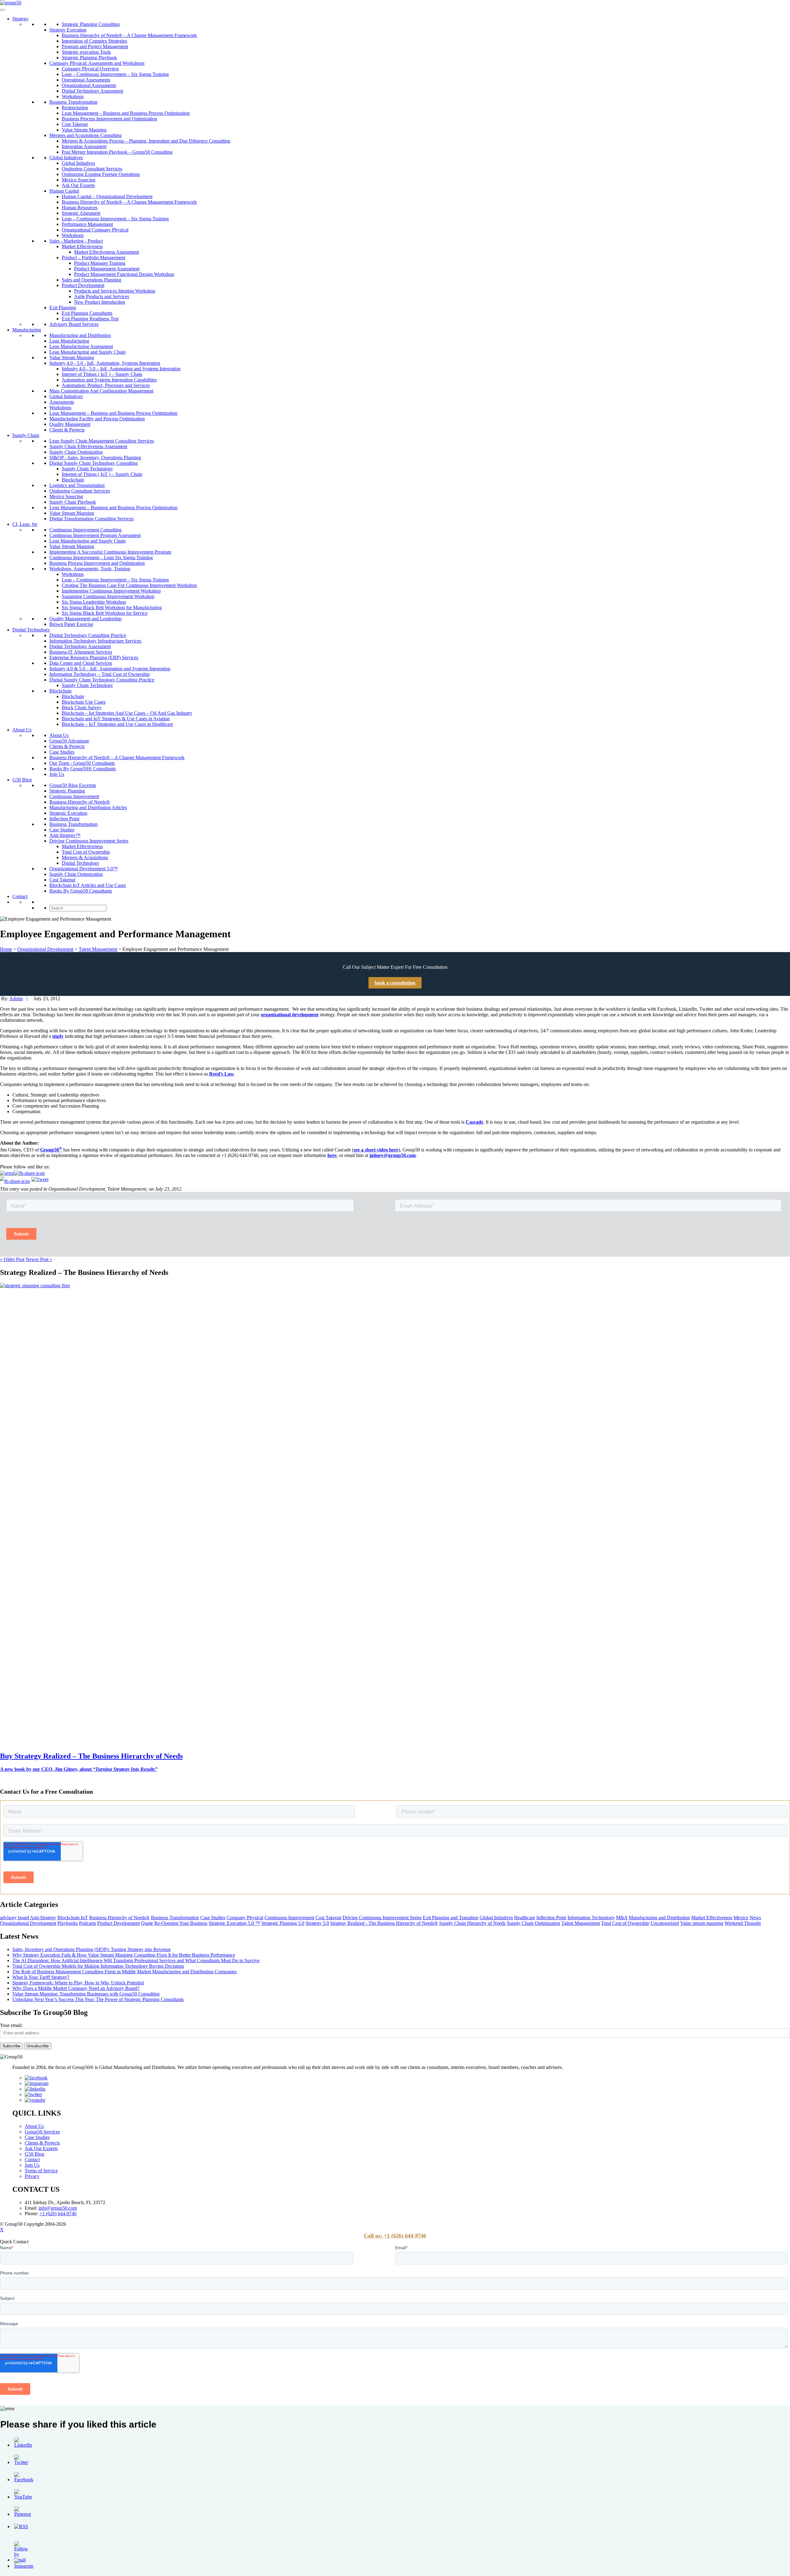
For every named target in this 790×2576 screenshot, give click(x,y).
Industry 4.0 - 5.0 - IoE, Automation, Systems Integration (105, 363)
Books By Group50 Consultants (81, 891)
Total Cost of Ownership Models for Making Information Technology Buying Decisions (98, 1966)
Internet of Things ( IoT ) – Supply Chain (102, 374)
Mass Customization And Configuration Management (101, 391)
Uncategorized (665, 1923)
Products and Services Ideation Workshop (115, 291)
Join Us (57, 774)
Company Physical (245, 1918)
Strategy (20, 19)
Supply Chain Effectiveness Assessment (88, 446)
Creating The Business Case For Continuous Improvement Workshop (129, 585)
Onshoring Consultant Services (92, 169)
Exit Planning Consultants (87, 313)
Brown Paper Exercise (71, 624)
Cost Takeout (75, 124)
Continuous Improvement (74, 796)
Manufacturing (27, 330)
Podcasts (87, 1923)
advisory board (15, 1918)
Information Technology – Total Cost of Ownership (100, 674)
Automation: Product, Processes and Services (106, 385)
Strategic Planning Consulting (91, 24)
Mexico (741, 1918)
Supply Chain (26, 435)
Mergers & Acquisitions (85, 857)
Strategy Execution (68, 30)
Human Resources (80, 208)
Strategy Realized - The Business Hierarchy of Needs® (384, 1923)
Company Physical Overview (90, 69)
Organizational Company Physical (95, 230)
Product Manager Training (100, 263)
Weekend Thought (743, 1923)
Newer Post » (39, 1259)
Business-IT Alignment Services (81, 652)
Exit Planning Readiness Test (90, 319)
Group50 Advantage (69, 741)
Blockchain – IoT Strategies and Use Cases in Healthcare (117, 724)
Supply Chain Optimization (76, 452)
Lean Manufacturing (69, 341)
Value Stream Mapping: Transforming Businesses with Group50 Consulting (86, 1994)
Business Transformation (73, 102)
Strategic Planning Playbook (89, 58)
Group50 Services (42, 2132)
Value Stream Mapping (84, 130)
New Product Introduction (100, 302)
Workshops (73, 96)
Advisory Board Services (74, 324)
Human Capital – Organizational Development (107, 196)
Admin (16, 999)
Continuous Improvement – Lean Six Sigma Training (101, 558)
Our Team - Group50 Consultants (82, 763)
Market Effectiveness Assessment (106, 252)
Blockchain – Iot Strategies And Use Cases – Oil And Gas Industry (127, 713)
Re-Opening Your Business (181, 1923)
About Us (22, 730)
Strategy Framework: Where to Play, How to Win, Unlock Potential (78, 1983)
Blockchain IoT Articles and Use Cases (88, 885)
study (58, 1036)
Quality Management (70, 424)
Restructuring (75, 108)
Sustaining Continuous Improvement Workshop (108, 596)
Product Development (83, 285)
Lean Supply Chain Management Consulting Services (102, 441)
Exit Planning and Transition (451, 1918)
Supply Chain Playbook (73, 502)
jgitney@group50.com (393, 1155)
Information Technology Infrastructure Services (95, 641)
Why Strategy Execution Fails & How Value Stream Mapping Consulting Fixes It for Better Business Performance (124, 1955)
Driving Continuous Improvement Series (89, 841)
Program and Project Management (95, 46)
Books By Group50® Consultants (83, 769)
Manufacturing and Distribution (80, 335)
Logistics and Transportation (77, 485)
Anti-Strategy (43, 1918)
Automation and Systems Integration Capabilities (109, 380)
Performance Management (87, 224)
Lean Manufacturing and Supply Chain (87, 352)
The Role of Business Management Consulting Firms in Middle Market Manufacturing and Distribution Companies (125, 1972)
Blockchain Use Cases (84, 702)
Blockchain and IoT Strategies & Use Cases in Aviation (116, 719)
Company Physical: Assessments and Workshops (97, 63)
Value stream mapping (702, 1923)
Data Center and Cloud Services (81, 663)
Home (6, 949)
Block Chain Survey (82, 707)
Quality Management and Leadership (85, 619)
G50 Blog (22, 780)
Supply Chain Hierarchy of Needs (472, 1923)
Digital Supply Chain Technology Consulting (94, 463)
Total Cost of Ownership (86, 852)
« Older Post (12, 1259)
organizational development (290, 1015)
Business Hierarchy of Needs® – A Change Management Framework (129, 35)
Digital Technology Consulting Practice (88, 635)
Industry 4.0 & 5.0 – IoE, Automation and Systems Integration (110, 669)
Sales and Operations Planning (91, 280)
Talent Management (98, 949)
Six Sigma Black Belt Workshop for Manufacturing (112, 608)
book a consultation (395, 983)
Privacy (32, 2176)
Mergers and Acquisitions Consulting (85, 135)
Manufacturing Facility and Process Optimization (97, 419)
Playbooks (68, 1923)
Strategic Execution (68, 813)
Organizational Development (45, 949)
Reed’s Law (222, 1074)
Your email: (11, 2025)
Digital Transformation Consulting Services (91, 519)
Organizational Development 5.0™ (84, 869)
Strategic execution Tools (86, 52)
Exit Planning (63, 308)
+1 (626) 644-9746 (58, 2214)
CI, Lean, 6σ (25, 524)
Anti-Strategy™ (65, 835)
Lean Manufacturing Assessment (81, 346)
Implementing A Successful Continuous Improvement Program (110, 552)
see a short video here (376, 1150)
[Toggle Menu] (2, 10)
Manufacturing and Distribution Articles (88, 807)
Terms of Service (41, 2171)
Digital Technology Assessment (92, 91)
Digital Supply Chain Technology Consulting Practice (102, 680)
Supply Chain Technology (87, 469)
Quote (147, 1923)
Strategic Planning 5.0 (283, 1923)
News (755, 1918)
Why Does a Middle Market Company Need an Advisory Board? (76, 1988)
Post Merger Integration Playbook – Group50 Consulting (117, 152)
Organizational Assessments (89, 85)
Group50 (51, 1150)
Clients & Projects (67, 430)
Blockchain (73, 480)
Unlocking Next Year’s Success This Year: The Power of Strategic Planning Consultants (98, 1999)
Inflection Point (64, 819)
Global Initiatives (66, 158)
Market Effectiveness (82, 246)
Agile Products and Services (102, 296)
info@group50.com (58, 2208)
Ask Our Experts (78, 185)
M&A (622, 1918)
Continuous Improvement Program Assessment (95, 535)
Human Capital (64, 191)
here (332, 1155)
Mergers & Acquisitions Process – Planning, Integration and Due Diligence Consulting (146, 141)
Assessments (62, 402)
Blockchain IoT (73, 1918)
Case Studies (62, 752)
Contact (20, 896)
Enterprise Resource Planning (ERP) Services (94, 658)
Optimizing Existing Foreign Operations (101, 174)
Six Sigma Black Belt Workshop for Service (105, 613)
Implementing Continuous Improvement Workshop (111, 591)
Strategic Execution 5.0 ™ (234, 1923)
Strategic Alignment (81, 213)
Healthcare (525, 1918)
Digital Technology (31, 630)
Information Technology (591, 1918)
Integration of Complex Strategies (94, 41)
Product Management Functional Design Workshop (124, 274)
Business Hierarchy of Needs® (80, 802)
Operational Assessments (86, 80)
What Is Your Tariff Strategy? (41, 1977)
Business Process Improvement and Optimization (109, 119)
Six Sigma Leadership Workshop (94, 602)
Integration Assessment (84, 146)
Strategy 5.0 (317, 1923)
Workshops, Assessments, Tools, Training (90, 569)
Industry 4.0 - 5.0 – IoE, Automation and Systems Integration (121, 369)
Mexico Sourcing (79, 180)
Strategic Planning (67, 791)
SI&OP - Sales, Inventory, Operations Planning (95, 458)
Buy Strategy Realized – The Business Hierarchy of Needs (91, 1756)
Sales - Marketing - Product (76, 241)
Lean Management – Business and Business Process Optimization (126, 113)
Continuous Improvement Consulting (85, 530)
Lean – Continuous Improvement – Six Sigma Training (115, 74)
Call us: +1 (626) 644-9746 (395, 2236)
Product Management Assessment (107, 269)
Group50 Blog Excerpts (73, 785)
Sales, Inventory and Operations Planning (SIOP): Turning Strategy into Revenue (91, 1949)
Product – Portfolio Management (94, 258)
